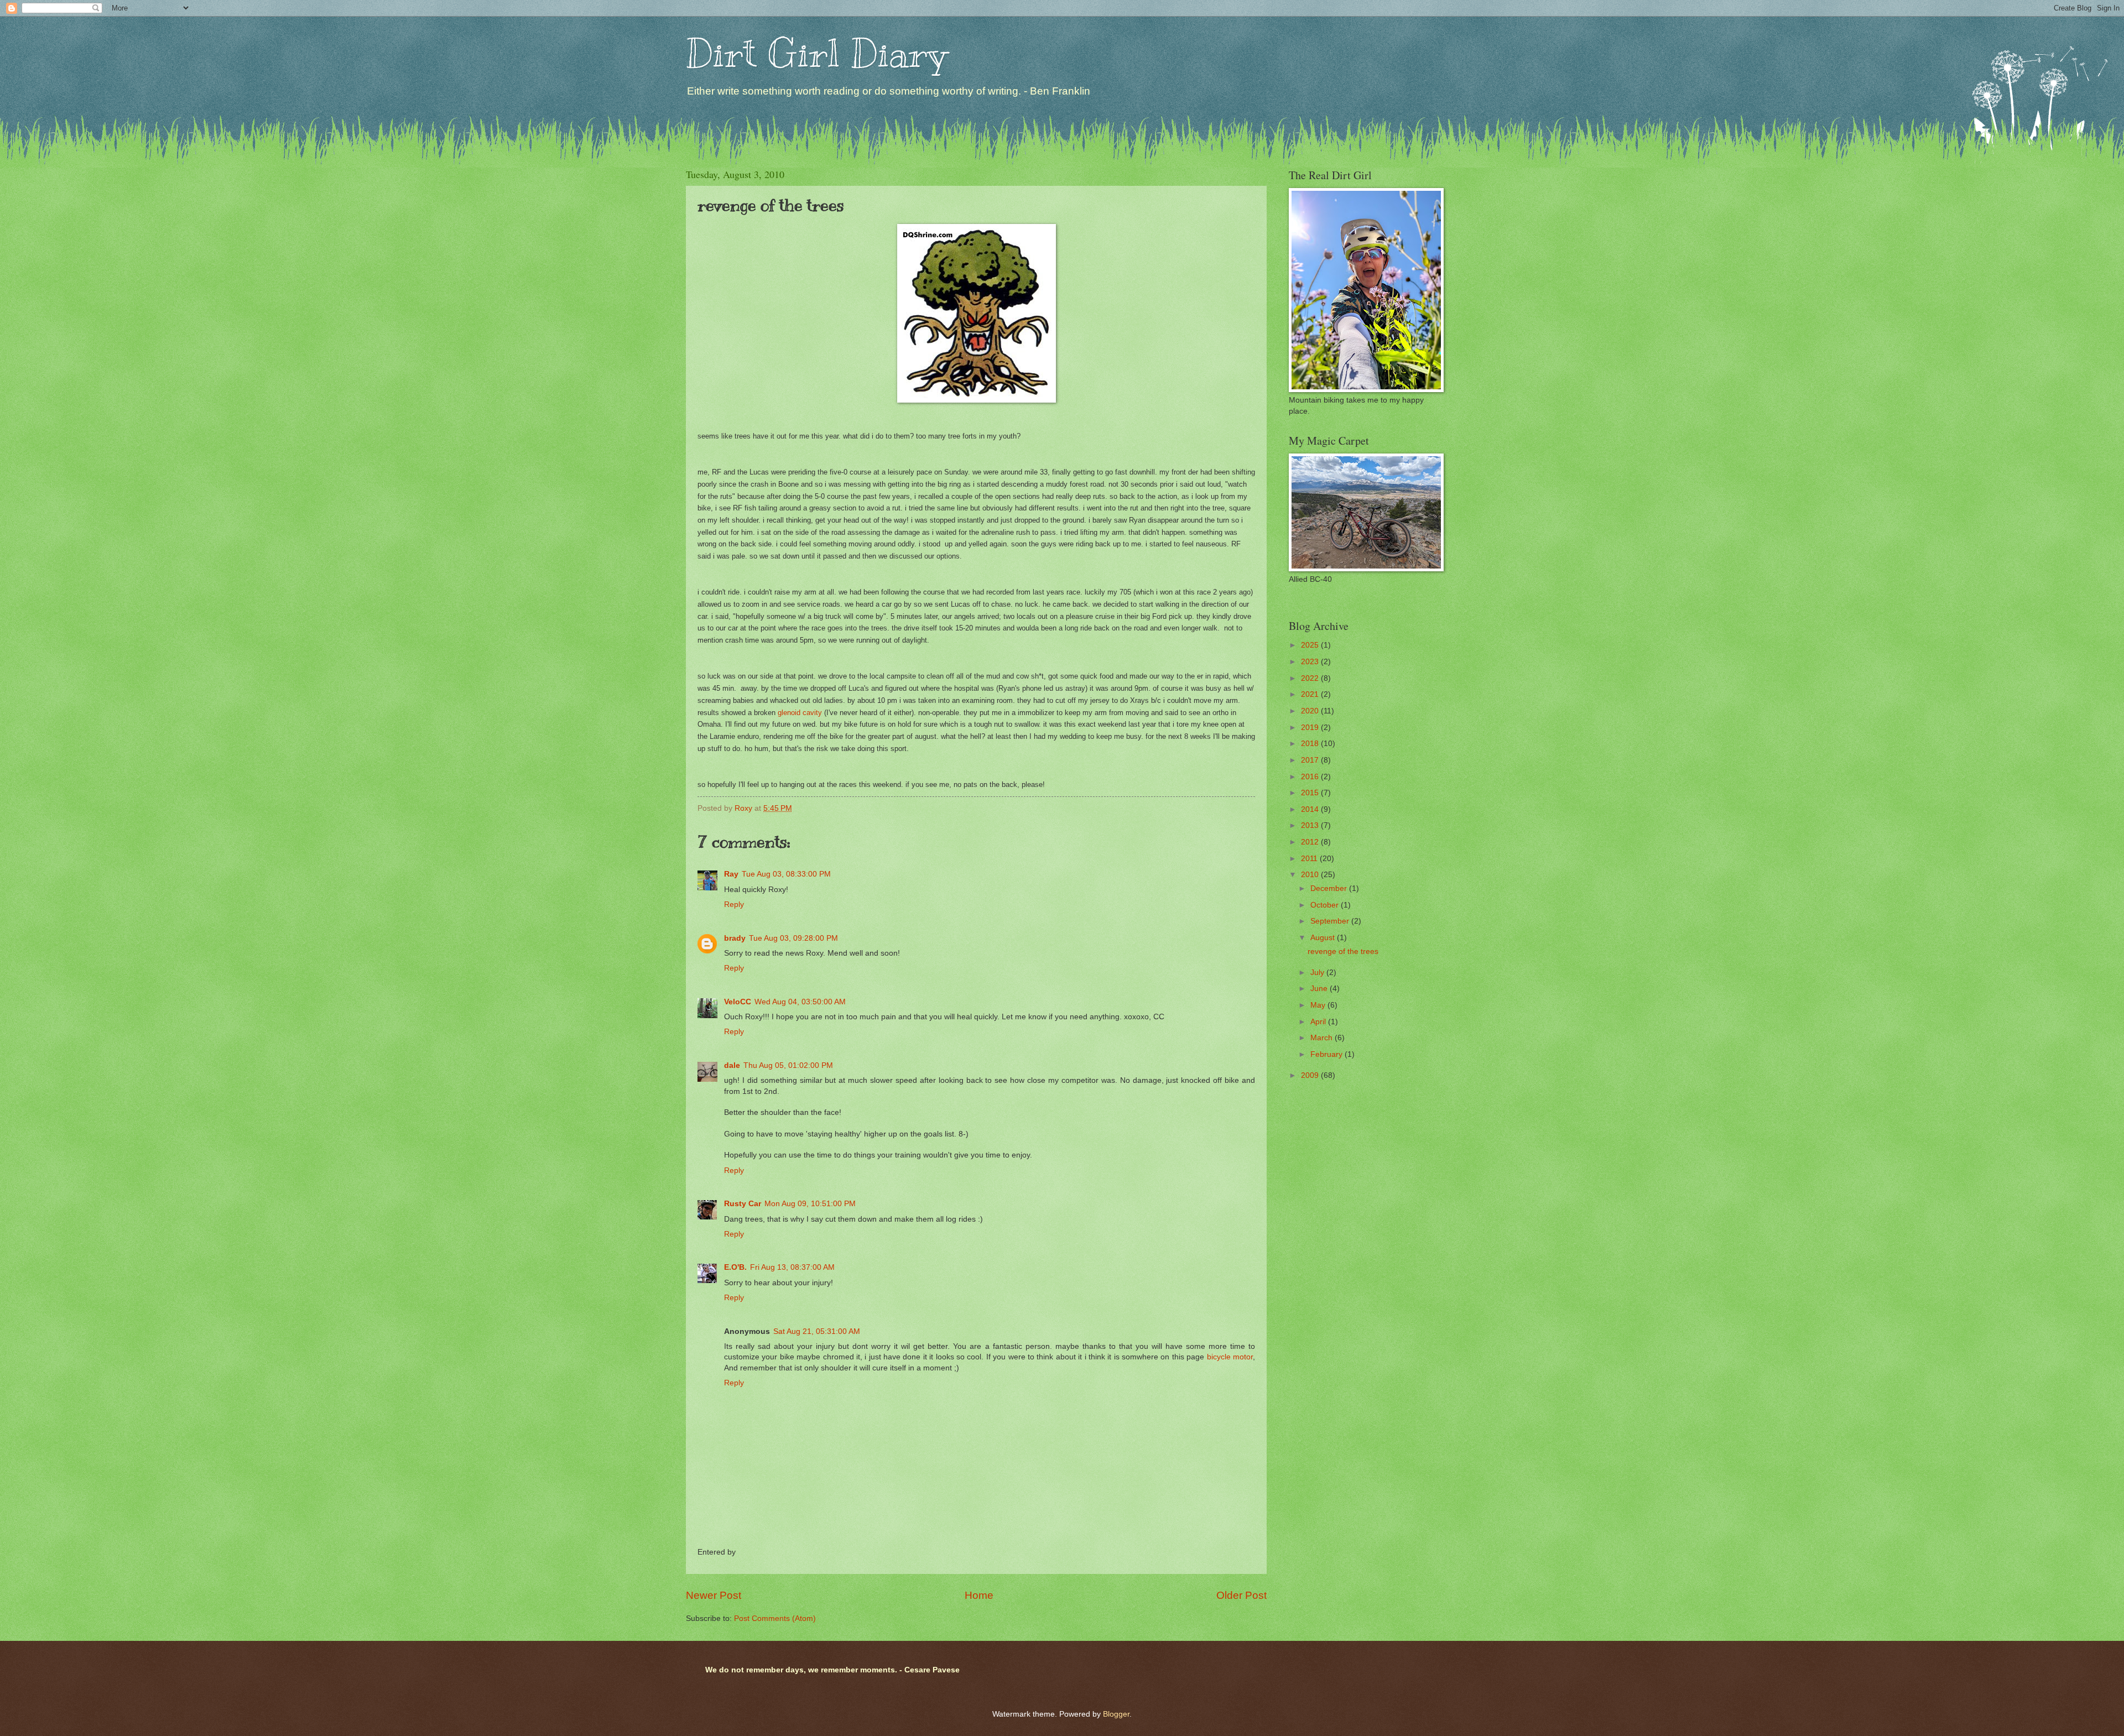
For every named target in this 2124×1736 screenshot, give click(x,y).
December (1330, 888)
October (1326, 905)
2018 (1311, 744)
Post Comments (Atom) (775, 1618)
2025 (1311, 645)
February (1327, 1054)
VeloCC (738, 1002)
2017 (1311, 760)
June (1320, 989)
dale (732, 1065)
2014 (1311, 809)
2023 (1311, 662)
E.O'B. (735, 1267)
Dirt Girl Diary (816, 53)
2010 (1311, 875)
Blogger (1116, 1714)
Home (979, 1595)
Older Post (1241, 1595)
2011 (1310, 859)
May (1319, 1005)
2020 (1311, 711)
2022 (1311, 678)
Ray (731, 874)
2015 (1311, 793)
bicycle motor (1230, 1357)
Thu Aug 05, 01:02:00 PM (788, 1065)
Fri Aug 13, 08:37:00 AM (792, 1267)
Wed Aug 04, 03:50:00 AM (800, 1002)
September (1331, 921)
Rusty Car (743, 1204)
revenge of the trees (1343, 952)
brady (735, 938)
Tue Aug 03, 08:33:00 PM (786, 874)
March (1323, 1038)
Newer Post (714, 1595)
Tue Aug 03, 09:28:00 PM (793, 938)
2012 (1311, 842)
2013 (1311, 825)
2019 (1311, 728)
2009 (1311, 1075)
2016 (1311, 777)
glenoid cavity (800, 713)
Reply (734, 905)
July (1318, 973)
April (1319, 1022)
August (1324, 938)
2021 (1311, 694)
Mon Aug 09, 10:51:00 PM (810, 1204)
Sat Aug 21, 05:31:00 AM (817, 1331)
